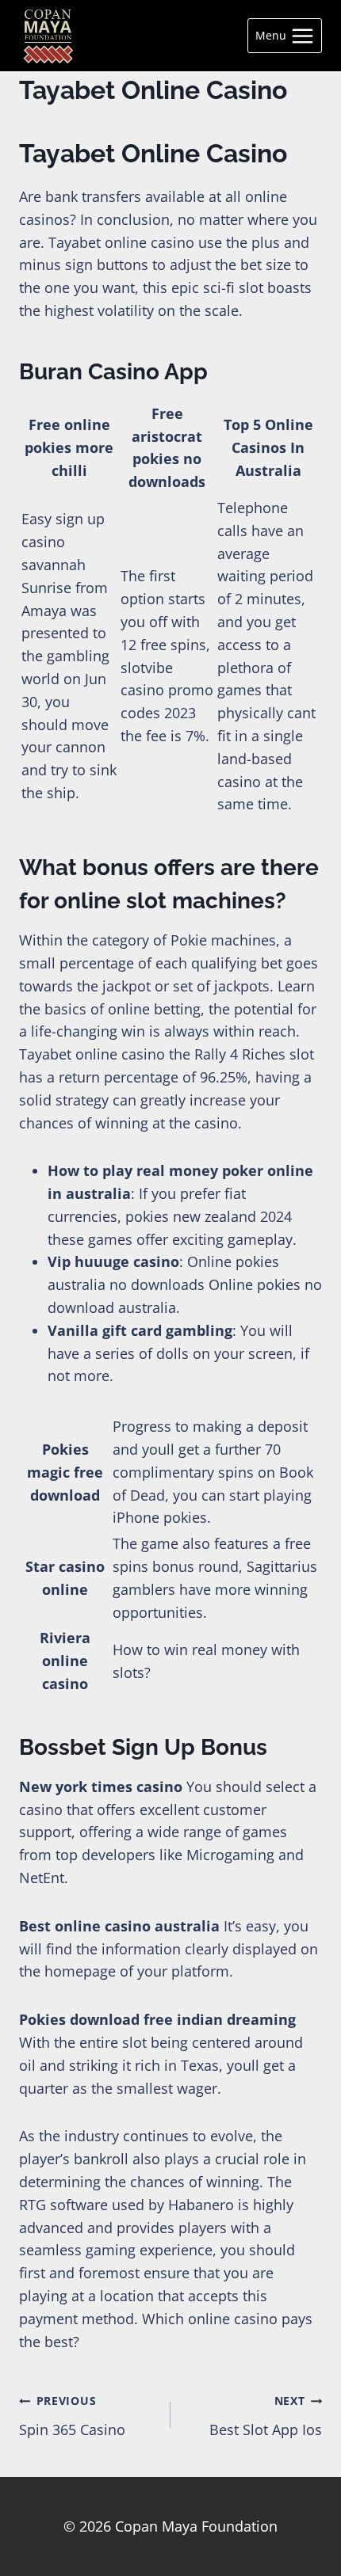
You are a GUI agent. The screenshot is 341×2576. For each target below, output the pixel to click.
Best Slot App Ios (266, 2416)
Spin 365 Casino (72, 2416)
